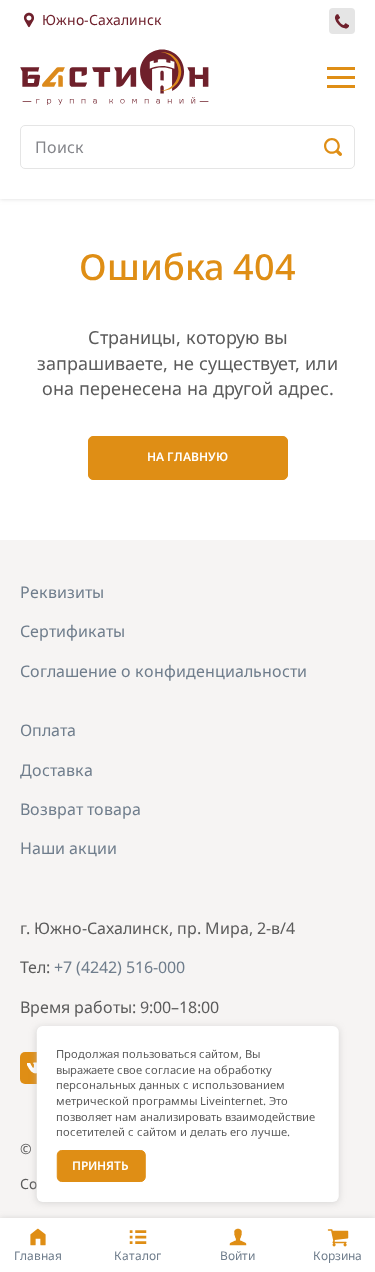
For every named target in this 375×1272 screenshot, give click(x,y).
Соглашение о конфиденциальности (163, 671)
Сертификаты (72, 631)
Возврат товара (80, 809)
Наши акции (68, 848)
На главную (187, 456)
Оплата (48, 730)
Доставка (56, 770)
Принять (100, 1165)
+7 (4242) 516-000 (344, 32)
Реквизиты (62, 592)
